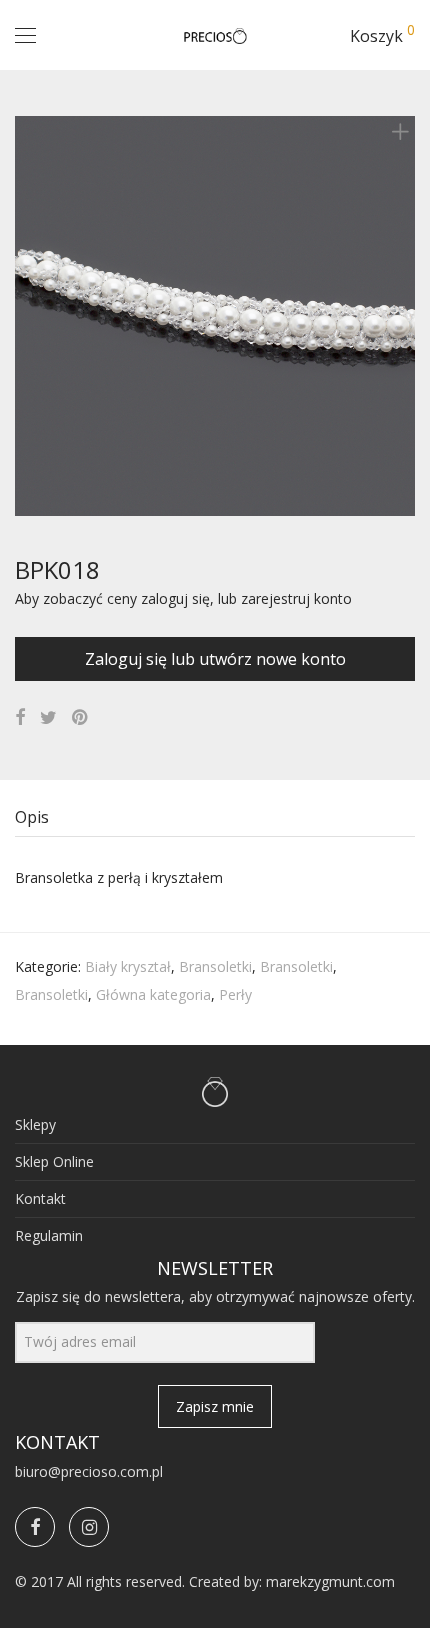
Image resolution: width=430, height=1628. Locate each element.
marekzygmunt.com (330, 1581)
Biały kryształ (128, 966)
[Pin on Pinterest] (81, 717)
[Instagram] (89, 1527)
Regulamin (49, 1235)
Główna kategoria (153, 994)
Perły (235, 994)
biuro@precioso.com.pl (89, 1471)
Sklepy (35, 1124)
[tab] (215, 817)
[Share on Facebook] (20, 717)
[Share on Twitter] (48, 717)
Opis (32, 817)
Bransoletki (215, 966)
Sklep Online (54, 1161)
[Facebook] (35, 1527)
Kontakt (40, 1198)
